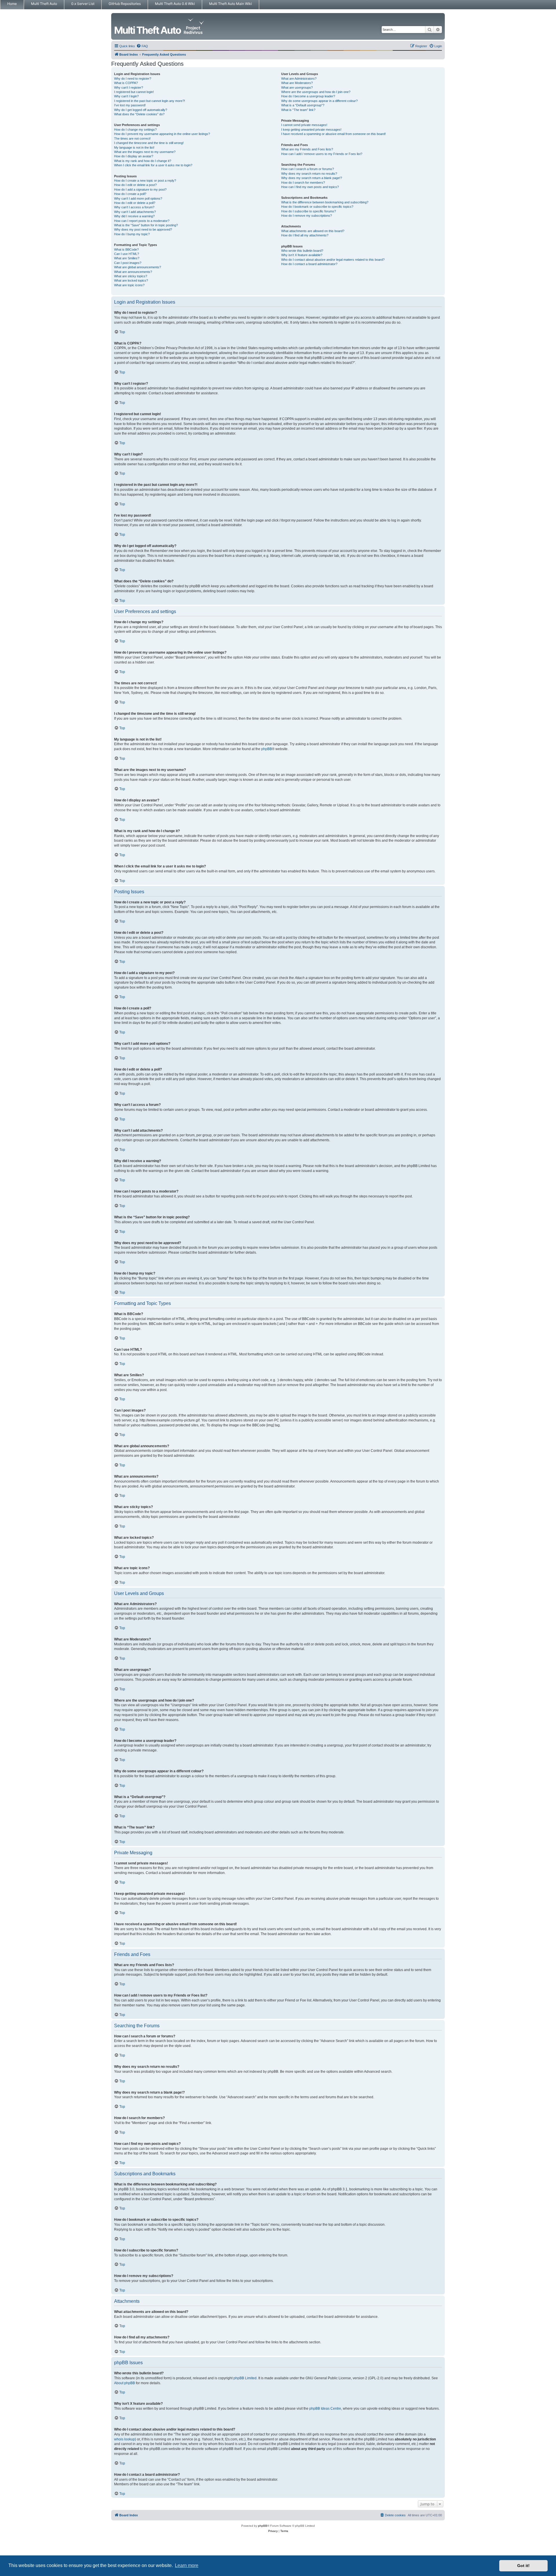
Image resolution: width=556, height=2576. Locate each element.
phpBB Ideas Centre (325, 2409)
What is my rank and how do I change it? (143, 161)
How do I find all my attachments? (305, 235)
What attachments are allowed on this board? (313, 231)
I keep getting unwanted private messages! (311, 130)
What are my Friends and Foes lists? (307, 149)
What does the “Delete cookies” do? (139, 114)
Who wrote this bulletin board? (302, 251)
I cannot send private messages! (304, 125)
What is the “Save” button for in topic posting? (146, 225)
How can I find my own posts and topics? (310, 187)
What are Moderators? (297, 83)
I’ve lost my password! (130, 105)
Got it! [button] (523, 2566)
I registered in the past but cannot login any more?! (150, 101)
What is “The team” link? (298, 110)
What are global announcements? (138, 267)
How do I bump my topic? (132, 234)
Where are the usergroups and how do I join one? (316, 92)
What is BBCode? (126, 249)
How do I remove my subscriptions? (307, 216)
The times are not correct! (132, 138)
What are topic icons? (129, 285)
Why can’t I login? (126, 96)
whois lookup (125, 2439)
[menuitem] (142, 46)
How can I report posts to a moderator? (142, 221)
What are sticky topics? (131, 276)
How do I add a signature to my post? (140, 189)
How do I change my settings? (135, 130)
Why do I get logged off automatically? (141, 110)
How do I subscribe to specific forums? (309, 211)
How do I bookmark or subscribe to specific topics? (317, 207)
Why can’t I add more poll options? (138, 198)
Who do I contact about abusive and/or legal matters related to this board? (333, 260)
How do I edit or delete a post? (135, 185)
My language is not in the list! (134, 147)
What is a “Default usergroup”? (303, 105)
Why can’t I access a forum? (134, 207)
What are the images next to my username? (145, 152)
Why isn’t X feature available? (302, 255)
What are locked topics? (131, 280)
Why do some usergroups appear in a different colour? (319, 101)
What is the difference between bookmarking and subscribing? (325, 202)
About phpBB (125, 2383)
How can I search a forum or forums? (308, 169)
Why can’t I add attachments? (135, 212)
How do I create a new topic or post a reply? (145, 181)
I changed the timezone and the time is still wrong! (149, 143)
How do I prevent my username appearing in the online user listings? (162, 134)
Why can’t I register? (129, 87)
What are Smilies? (127, 258)
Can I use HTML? (127, 254)
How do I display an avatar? (134, 156)
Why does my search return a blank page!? (312, 178)
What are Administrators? (299, 79)
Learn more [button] (187, 2565)
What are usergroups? (297, 87)
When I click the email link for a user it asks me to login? (153, 165)
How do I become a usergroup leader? (308, 96)
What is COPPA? (126, 83)
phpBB (267, 749)
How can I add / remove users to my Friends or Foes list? (322, 154)
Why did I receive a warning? (134, 216)
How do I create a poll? (130, 194)
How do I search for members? (303, 183)
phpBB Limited (245, 2378)
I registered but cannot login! (134, 92)
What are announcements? (133, 272)
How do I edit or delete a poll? (135, 203)
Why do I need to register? (133, 79)
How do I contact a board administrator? (309, 264)
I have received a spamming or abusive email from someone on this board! (333, 134)
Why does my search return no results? (309, 174)
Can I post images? (128, 263)
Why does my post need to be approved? (143, 229)
